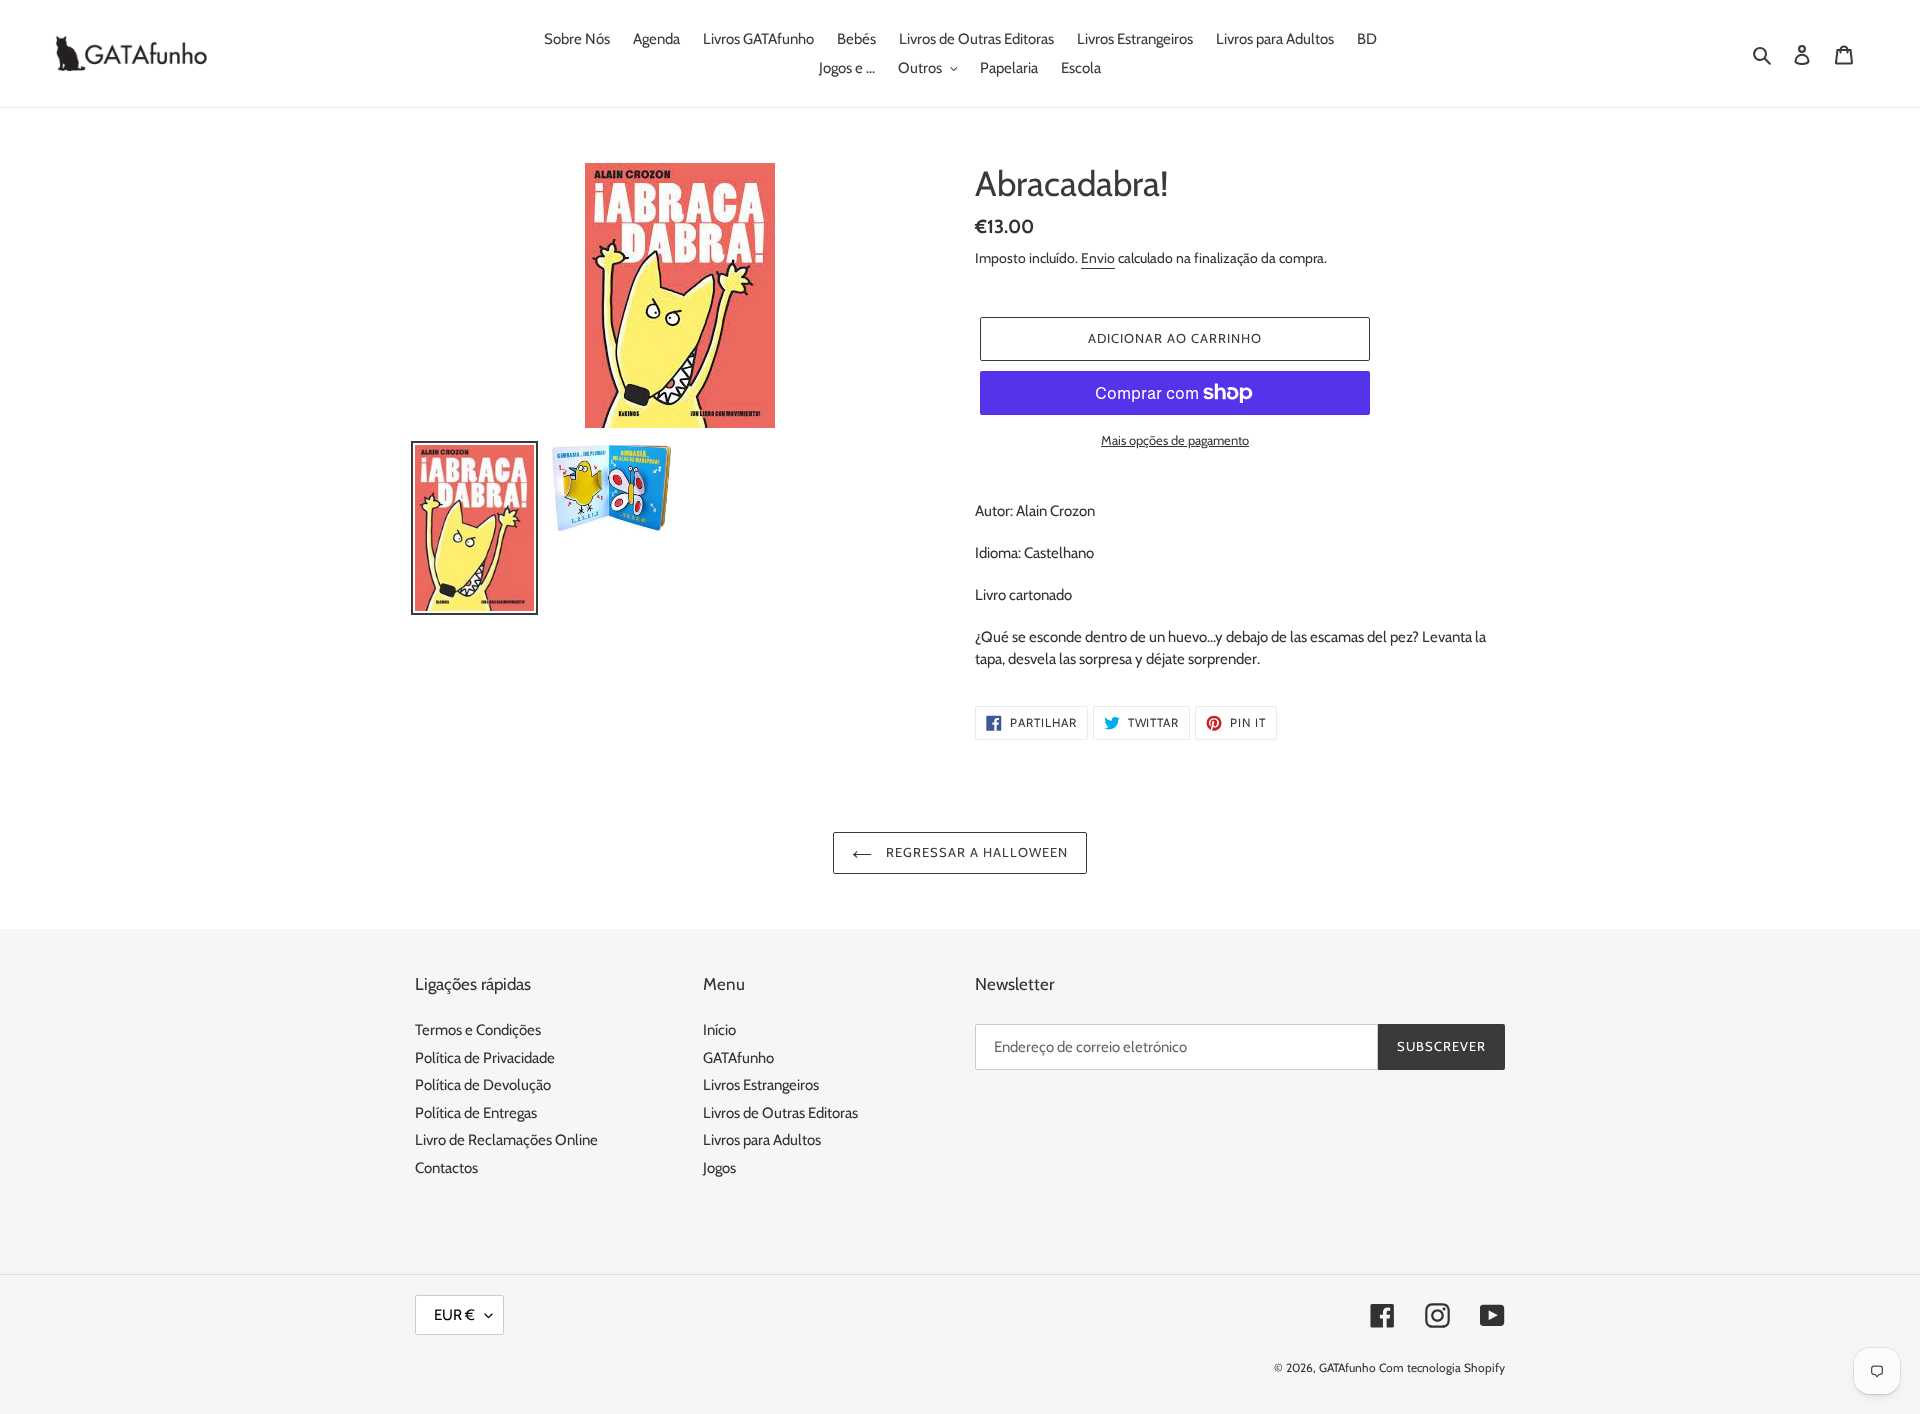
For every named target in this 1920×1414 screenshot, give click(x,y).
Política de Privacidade (485, 1058)
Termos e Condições (478, 1030)
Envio (1098, 258)
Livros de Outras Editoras (780, 1113)
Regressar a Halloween (975, 852)
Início (719, 1030)
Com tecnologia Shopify (1442, 1367)
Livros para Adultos (762, 1140)
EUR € (454, 1315)
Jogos (719, 1168)
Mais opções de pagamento (1175, 440)
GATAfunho (738, 1058)
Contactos (446, 1168)
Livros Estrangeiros (761, 1085)
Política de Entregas (476, 1113)
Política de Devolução (483, 1085)
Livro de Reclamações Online (506, 1140)
